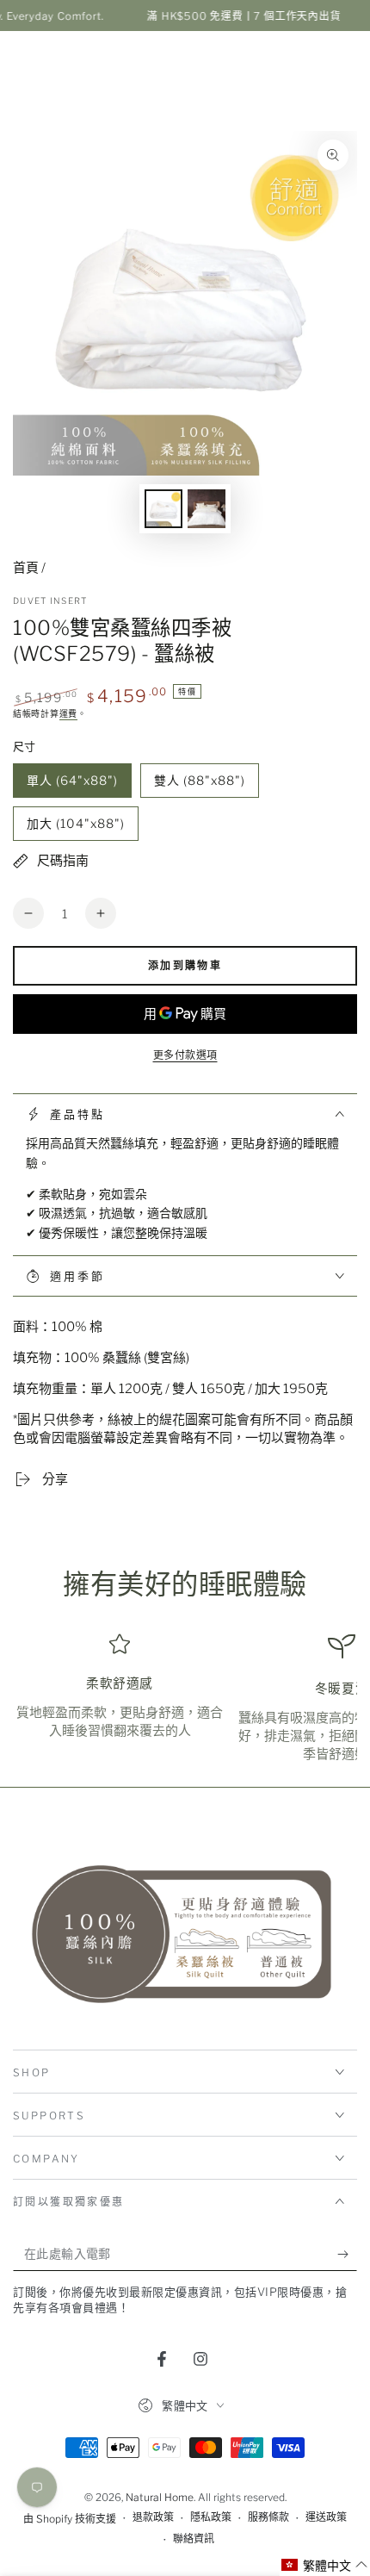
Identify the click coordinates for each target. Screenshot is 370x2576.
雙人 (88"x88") (199, 785)
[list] (185, 1699)
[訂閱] (347, 2254)
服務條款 (268, 2517)
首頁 (26, 568)
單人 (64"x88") (72, 785)
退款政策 (153, 2517)
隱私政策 (211, 2517)
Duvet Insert (50, 600)
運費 (68, 713)
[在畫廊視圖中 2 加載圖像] (207, 509)
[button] (325, 2565)
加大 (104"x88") (75, 828)
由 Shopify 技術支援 (70, 2519)
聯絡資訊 (194, 2539)
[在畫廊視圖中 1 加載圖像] (163, 509)
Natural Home (160, 2497)
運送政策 (326, 2517)
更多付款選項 (185, 1055)
